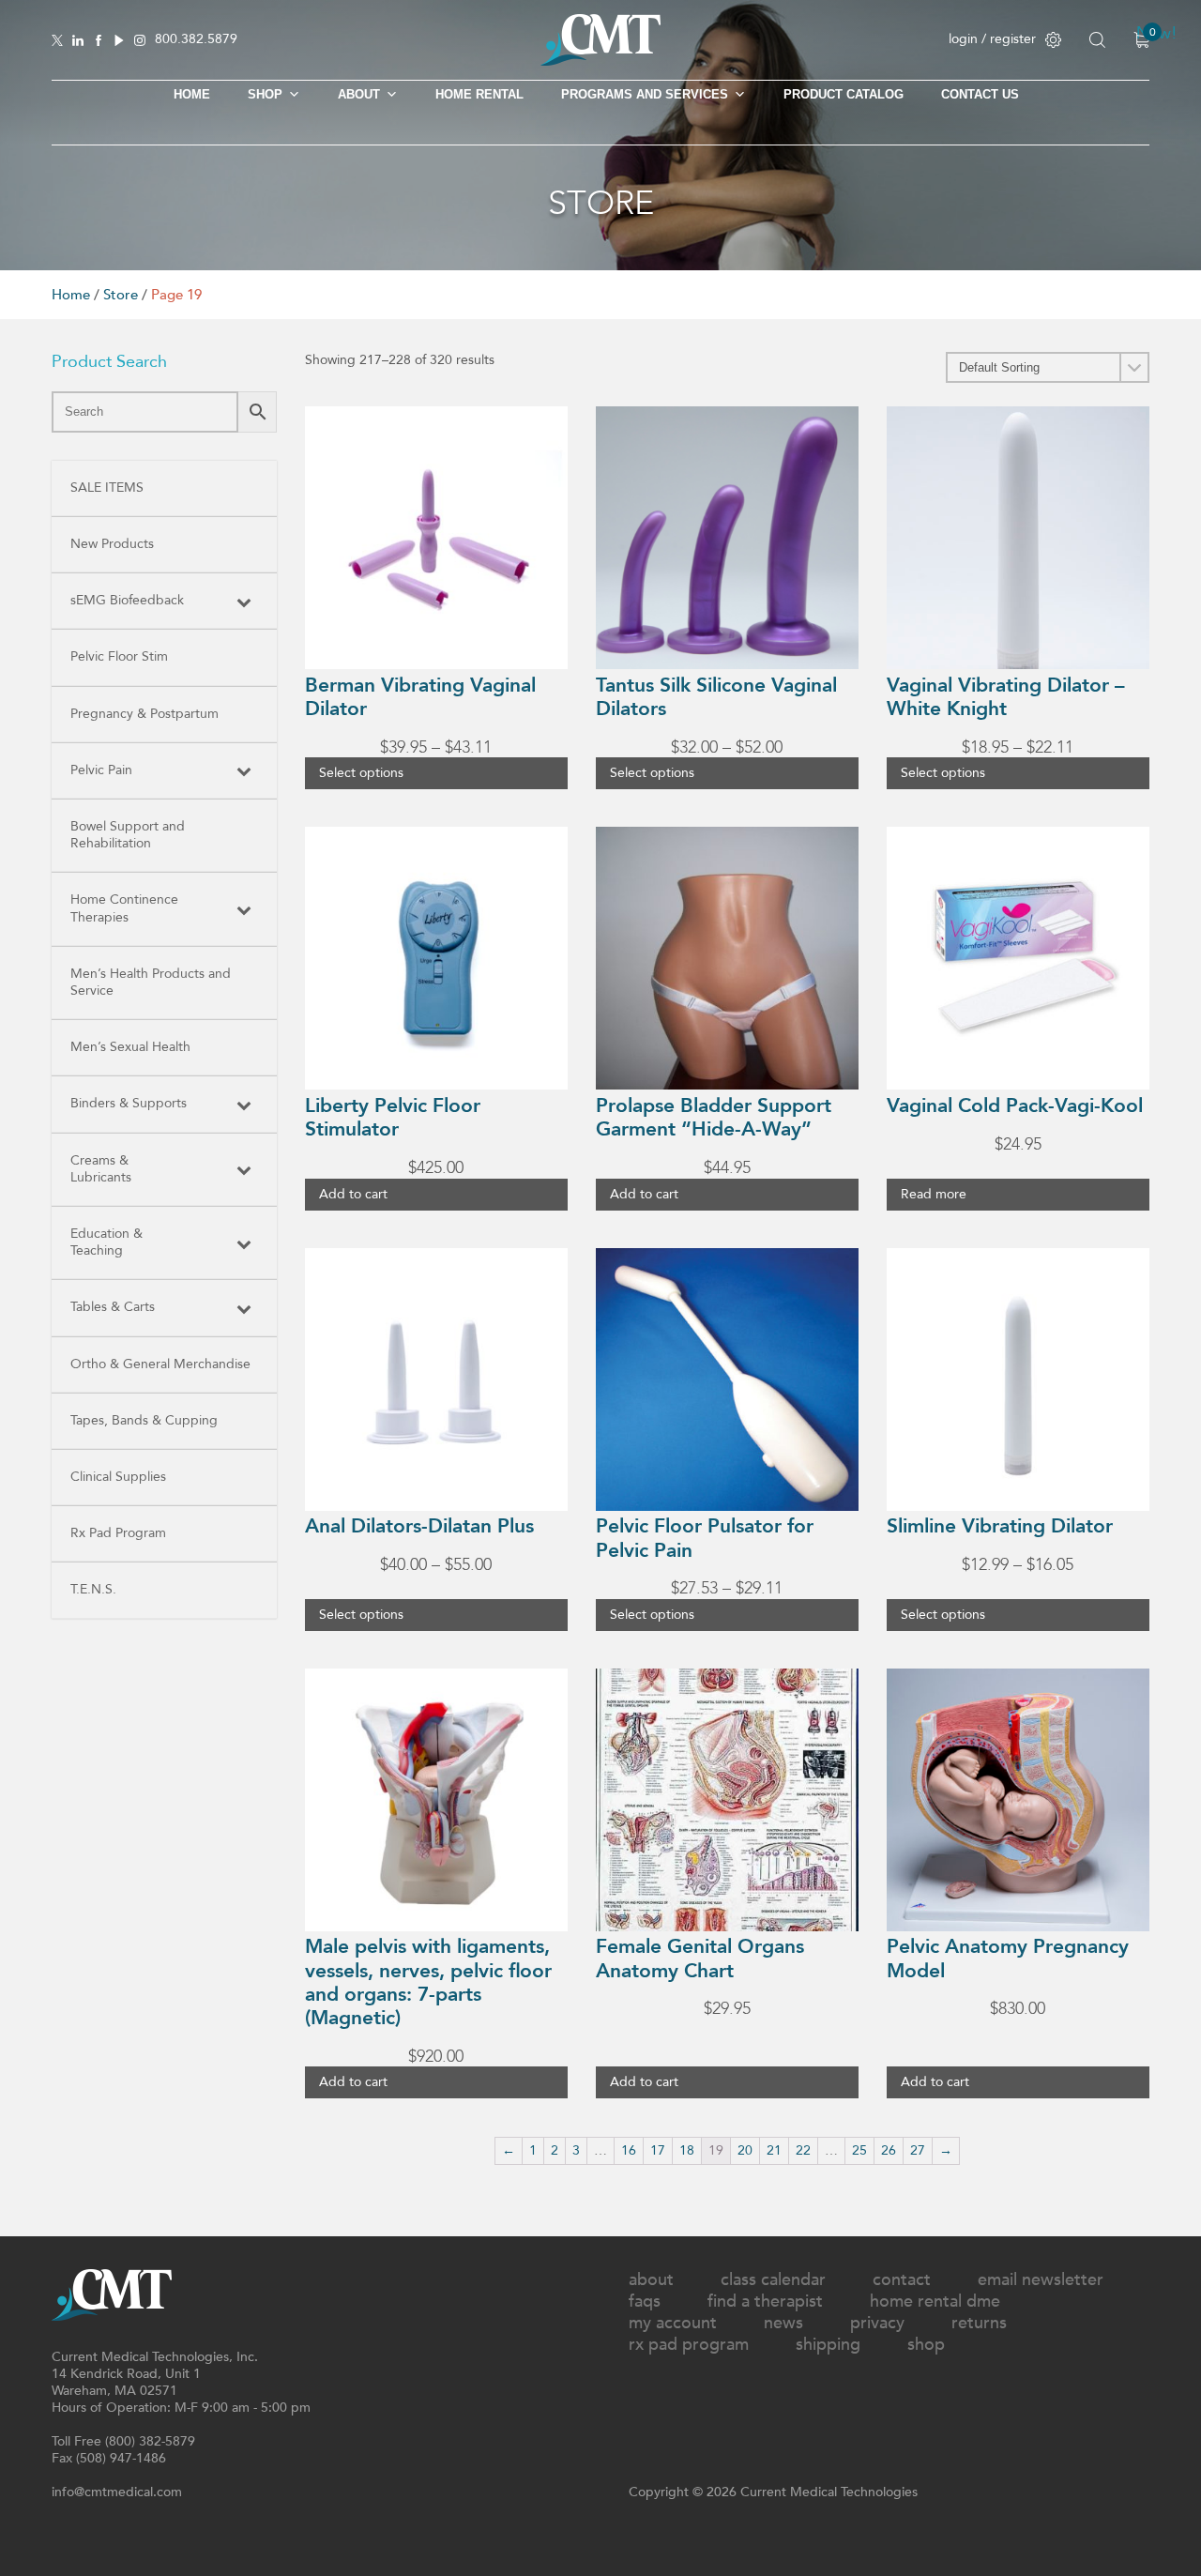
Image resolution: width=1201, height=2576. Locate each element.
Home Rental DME (935, 2302)
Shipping (828, 2345)
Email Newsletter (1041, 2280)
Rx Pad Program (689, 2345)
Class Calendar (773, 2280)
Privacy (877, 2323)
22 (803, 2150)
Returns (979, 2323)
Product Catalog (844, 94)
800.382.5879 (196, 40)
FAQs (645, 2302)
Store (121, 295)
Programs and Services (645, 94)
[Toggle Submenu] (244, 601)
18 (687, 2150)
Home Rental (479, 94)
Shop (926, 2345)
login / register (992, 39)
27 (918, 2150)
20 (745, 2150)
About (359, 94)
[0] (1141, 40)
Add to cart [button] (353, 1194)
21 (774, 2150)
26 (889, 2150)
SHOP (265, 94)
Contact (902, 2280)
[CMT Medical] (600, 61)
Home (192, 94)
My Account (673, 2323)
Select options (361, 773)
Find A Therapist (765, 2302)
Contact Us (980, 94)
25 (859, 2150)
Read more (934, 1194)
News (783, 2323)
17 (658, 2150)
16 (629, 2150)
